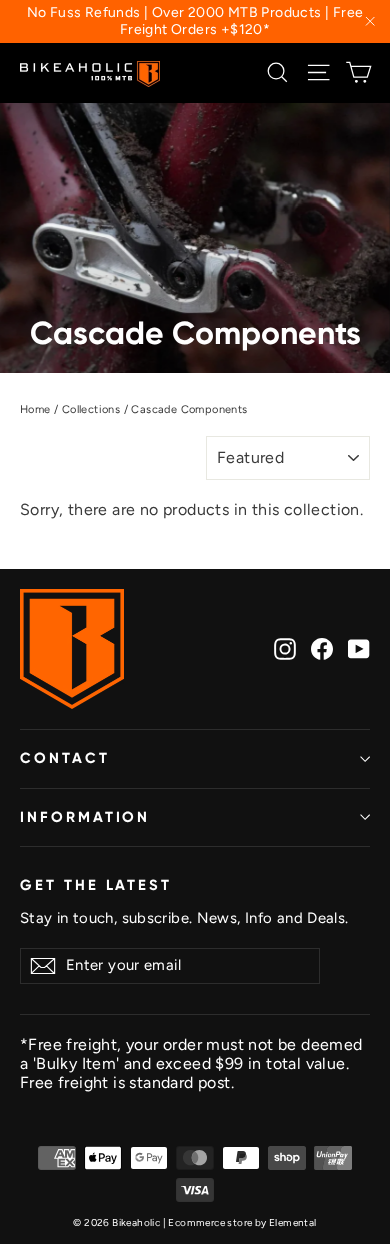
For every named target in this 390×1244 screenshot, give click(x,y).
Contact (65, 758)
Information (85, 817)
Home (35, 409)
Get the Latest (96, 885)
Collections (91, 409)
